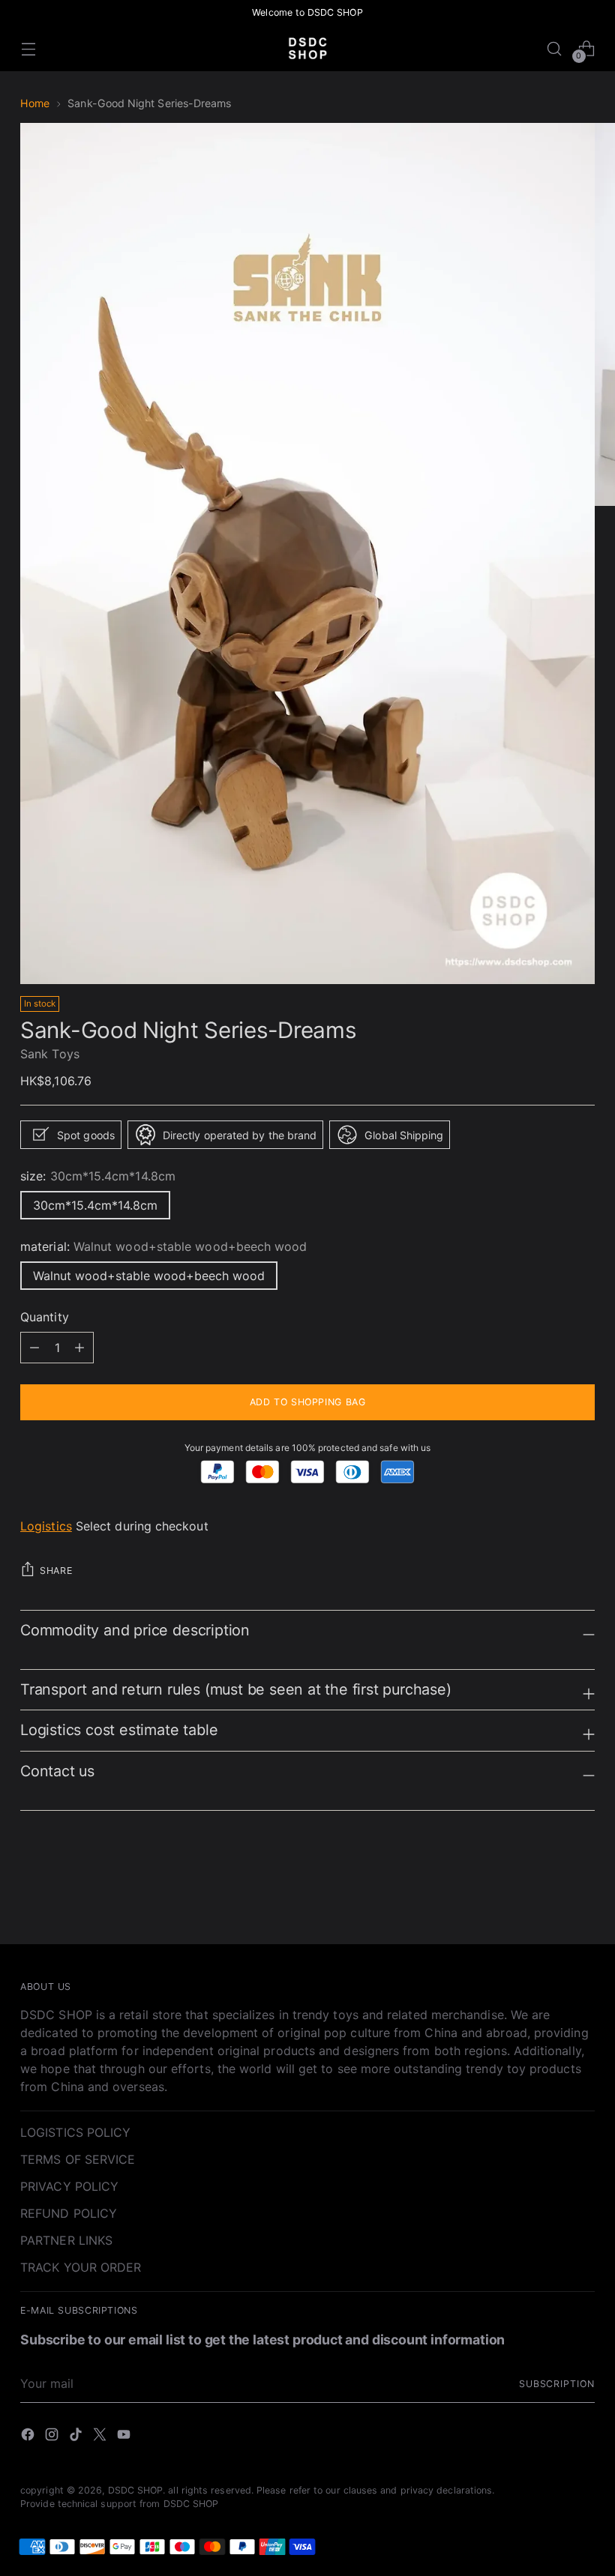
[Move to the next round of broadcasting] (582, 1892)
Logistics (46, 1526)
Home (35, 103)
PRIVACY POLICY (69, 2186)
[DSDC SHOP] (307, 48)
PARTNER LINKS (66, 2240)
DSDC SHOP (136, 2490)
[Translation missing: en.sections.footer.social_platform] (29, 2437)
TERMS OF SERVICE (78, 2159)
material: (164, 1246)
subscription (557, 2384)
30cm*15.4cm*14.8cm (95, 1205)
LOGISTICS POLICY (75, 2132)
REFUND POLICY (69, 2213)
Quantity (45, 1317)
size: (98, 1176)
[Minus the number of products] (79, 1348)
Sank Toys (50, 1054)
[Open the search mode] (555, 48)
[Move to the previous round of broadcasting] (547, 1893)
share (56, 1571)
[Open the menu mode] (28, 48)
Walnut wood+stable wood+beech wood (149, 1276)
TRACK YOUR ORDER (81, 2267)
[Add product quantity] (34, 1348)
